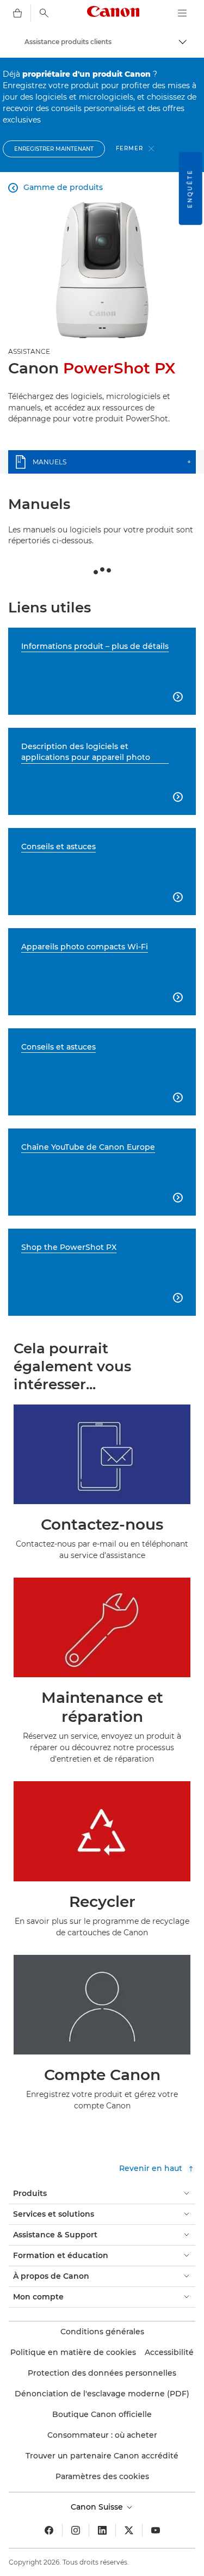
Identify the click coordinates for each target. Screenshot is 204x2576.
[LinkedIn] (102, 2530)
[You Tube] (156, 2530)
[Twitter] (129, 2530)
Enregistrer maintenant (54, 149)
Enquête (190, 188)
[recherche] (44, 13)
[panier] (17, 13)
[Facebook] (49, 2530)
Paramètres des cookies (102, 2476)
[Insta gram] (76, 2530)
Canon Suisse (98, 2507)
